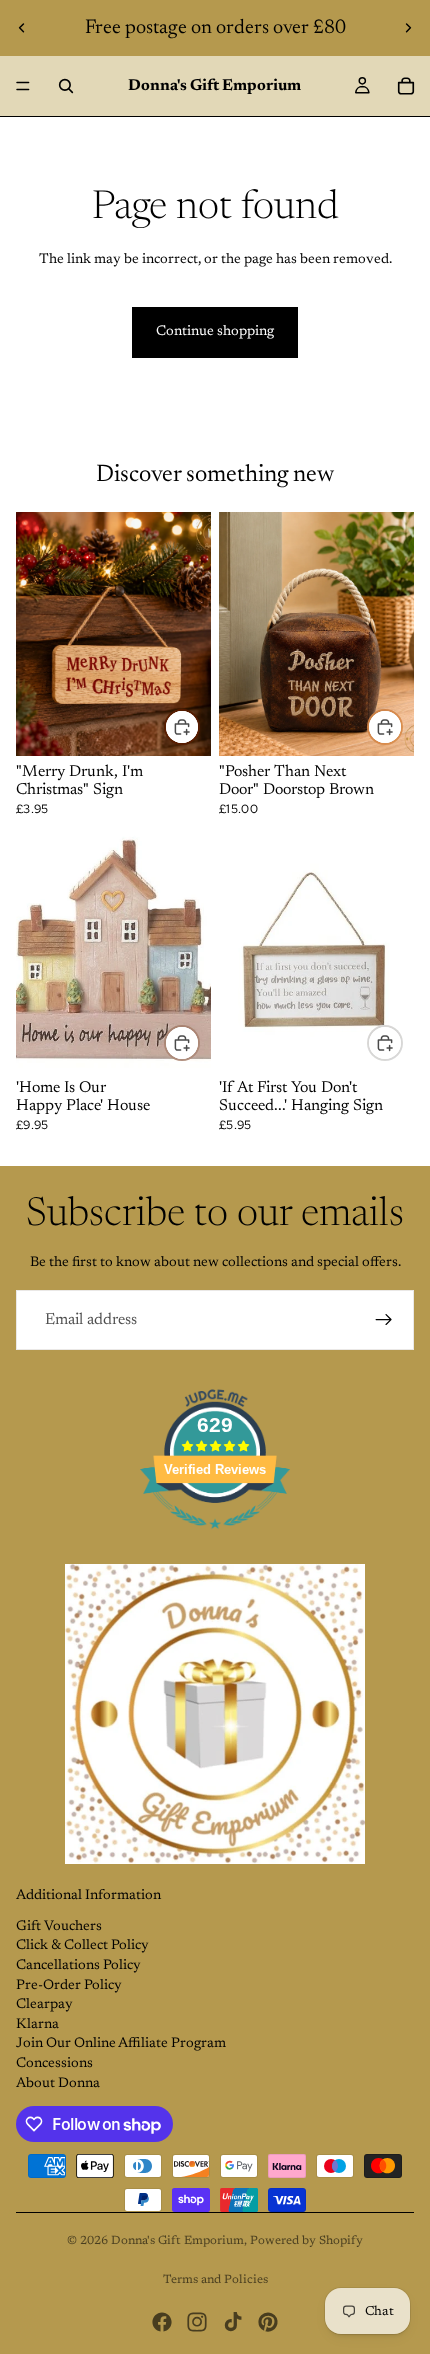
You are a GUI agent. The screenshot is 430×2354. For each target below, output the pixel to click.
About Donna (58, 2084)
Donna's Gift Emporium (177, 2241)
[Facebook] (162, 2322)
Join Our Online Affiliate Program (121, 2044)
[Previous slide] (22, 28)
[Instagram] (197, 2322)
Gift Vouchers (59, 1927)
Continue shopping (215, 332)
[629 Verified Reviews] (215, 1541)
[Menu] (23, 86)
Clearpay (44, 2005)
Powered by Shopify (306, 2241)
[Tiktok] (233, 2322)
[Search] (66, 86)
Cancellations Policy (78, 1966)
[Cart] (406, 86)
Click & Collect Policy (82, 1946)
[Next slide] (408, 28)
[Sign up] (384, 1320)
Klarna (37, 2025)
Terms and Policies (215, 2280)
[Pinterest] (268, 2322)
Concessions (54, 2064)
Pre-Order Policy (69, 1986)
